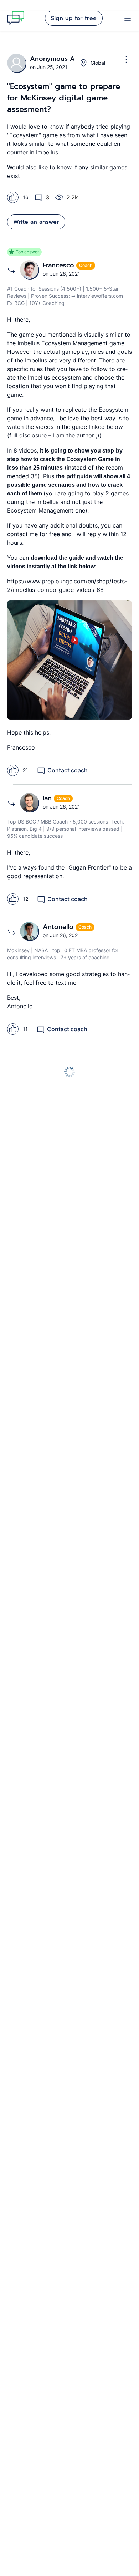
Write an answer (36, 222)
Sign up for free (74, 18)
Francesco (60, 265)
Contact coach (68, 770)
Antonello (59, 927)
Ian (48, 798)
